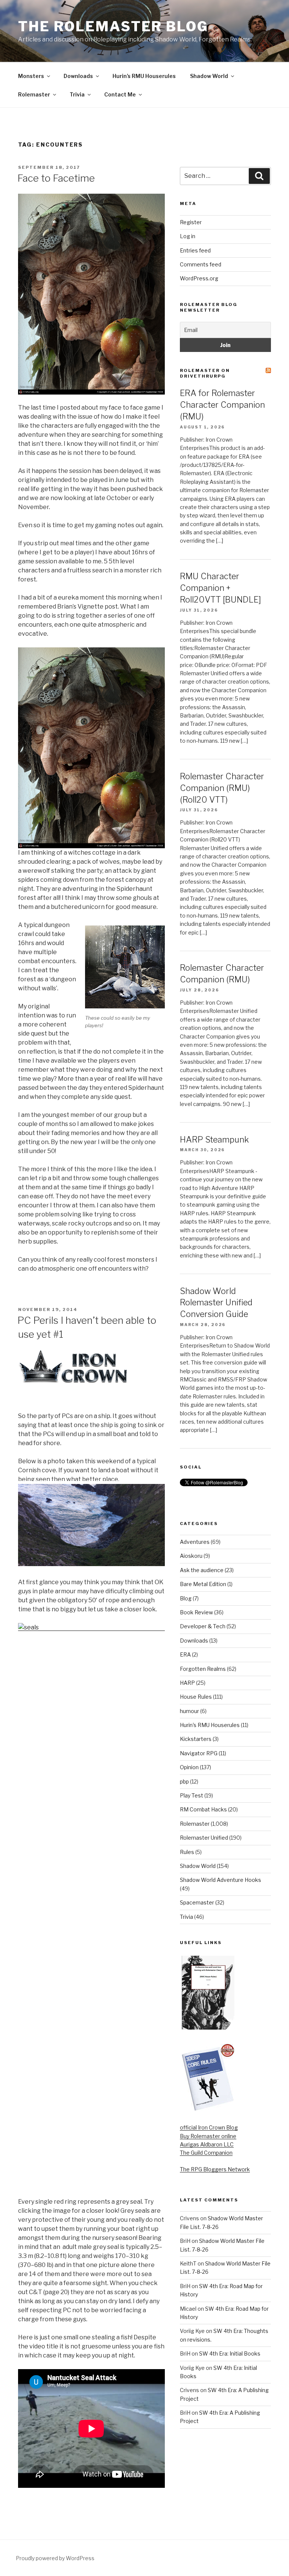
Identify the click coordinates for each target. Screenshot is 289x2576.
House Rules (196, 1697)
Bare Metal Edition (203, 1584)
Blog (186, 1598)
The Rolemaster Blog (113, 26)
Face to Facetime (56, 178)
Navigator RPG (199, 1753)
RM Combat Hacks (203, 1809)
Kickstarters (196, 1739)
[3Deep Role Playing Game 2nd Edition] (208, 2109)
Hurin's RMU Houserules (210, 1725)
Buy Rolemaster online (208, 2136)
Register (191, 222)
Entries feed (195, 250)
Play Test (192, 1795)
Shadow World (209, 76)
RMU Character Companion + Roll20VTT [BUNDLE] (221, 588)
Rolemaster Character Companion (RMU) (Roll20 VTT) (222, 788)
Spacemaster (197, 1902)
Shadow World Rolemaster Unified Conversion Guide (216, 1303)
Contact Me (120, 94)
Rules (187, 1852)
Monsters (31, 76)
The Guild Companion (206, 2153)
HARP (187, 1683)
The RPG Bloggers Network (215, 2169)
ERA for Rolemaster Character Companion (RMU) (222, 405)
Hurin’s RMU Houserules (144, 76)
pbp (184, 1781)
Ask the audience (202, 1570)
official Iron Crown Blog (209, 2127)
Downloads (78, 76)
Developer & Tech (203, 1626)
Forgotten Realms (203, 1669)
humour (189, 1711)
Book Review (196, 1612)
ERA (185, 1654)
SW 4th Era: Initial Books (230, 2353)
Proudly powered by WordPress (55, 2558)
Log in (188, 236)
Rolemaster (34, 94)
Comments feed (201, 264)
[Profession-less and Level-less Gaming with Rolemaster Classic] (208, 2028)
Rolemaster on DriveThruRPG (205, 373)
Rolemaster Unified (204, 1838)
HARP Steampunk (214, 1140)
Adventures (195, 1542)
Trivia (77, 94)
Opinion (189, 1767)
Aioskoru (191, 1556)
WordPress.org (199, 278)
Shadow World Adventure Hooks (221, 1880)
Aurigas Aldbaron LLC (207, 2144)
